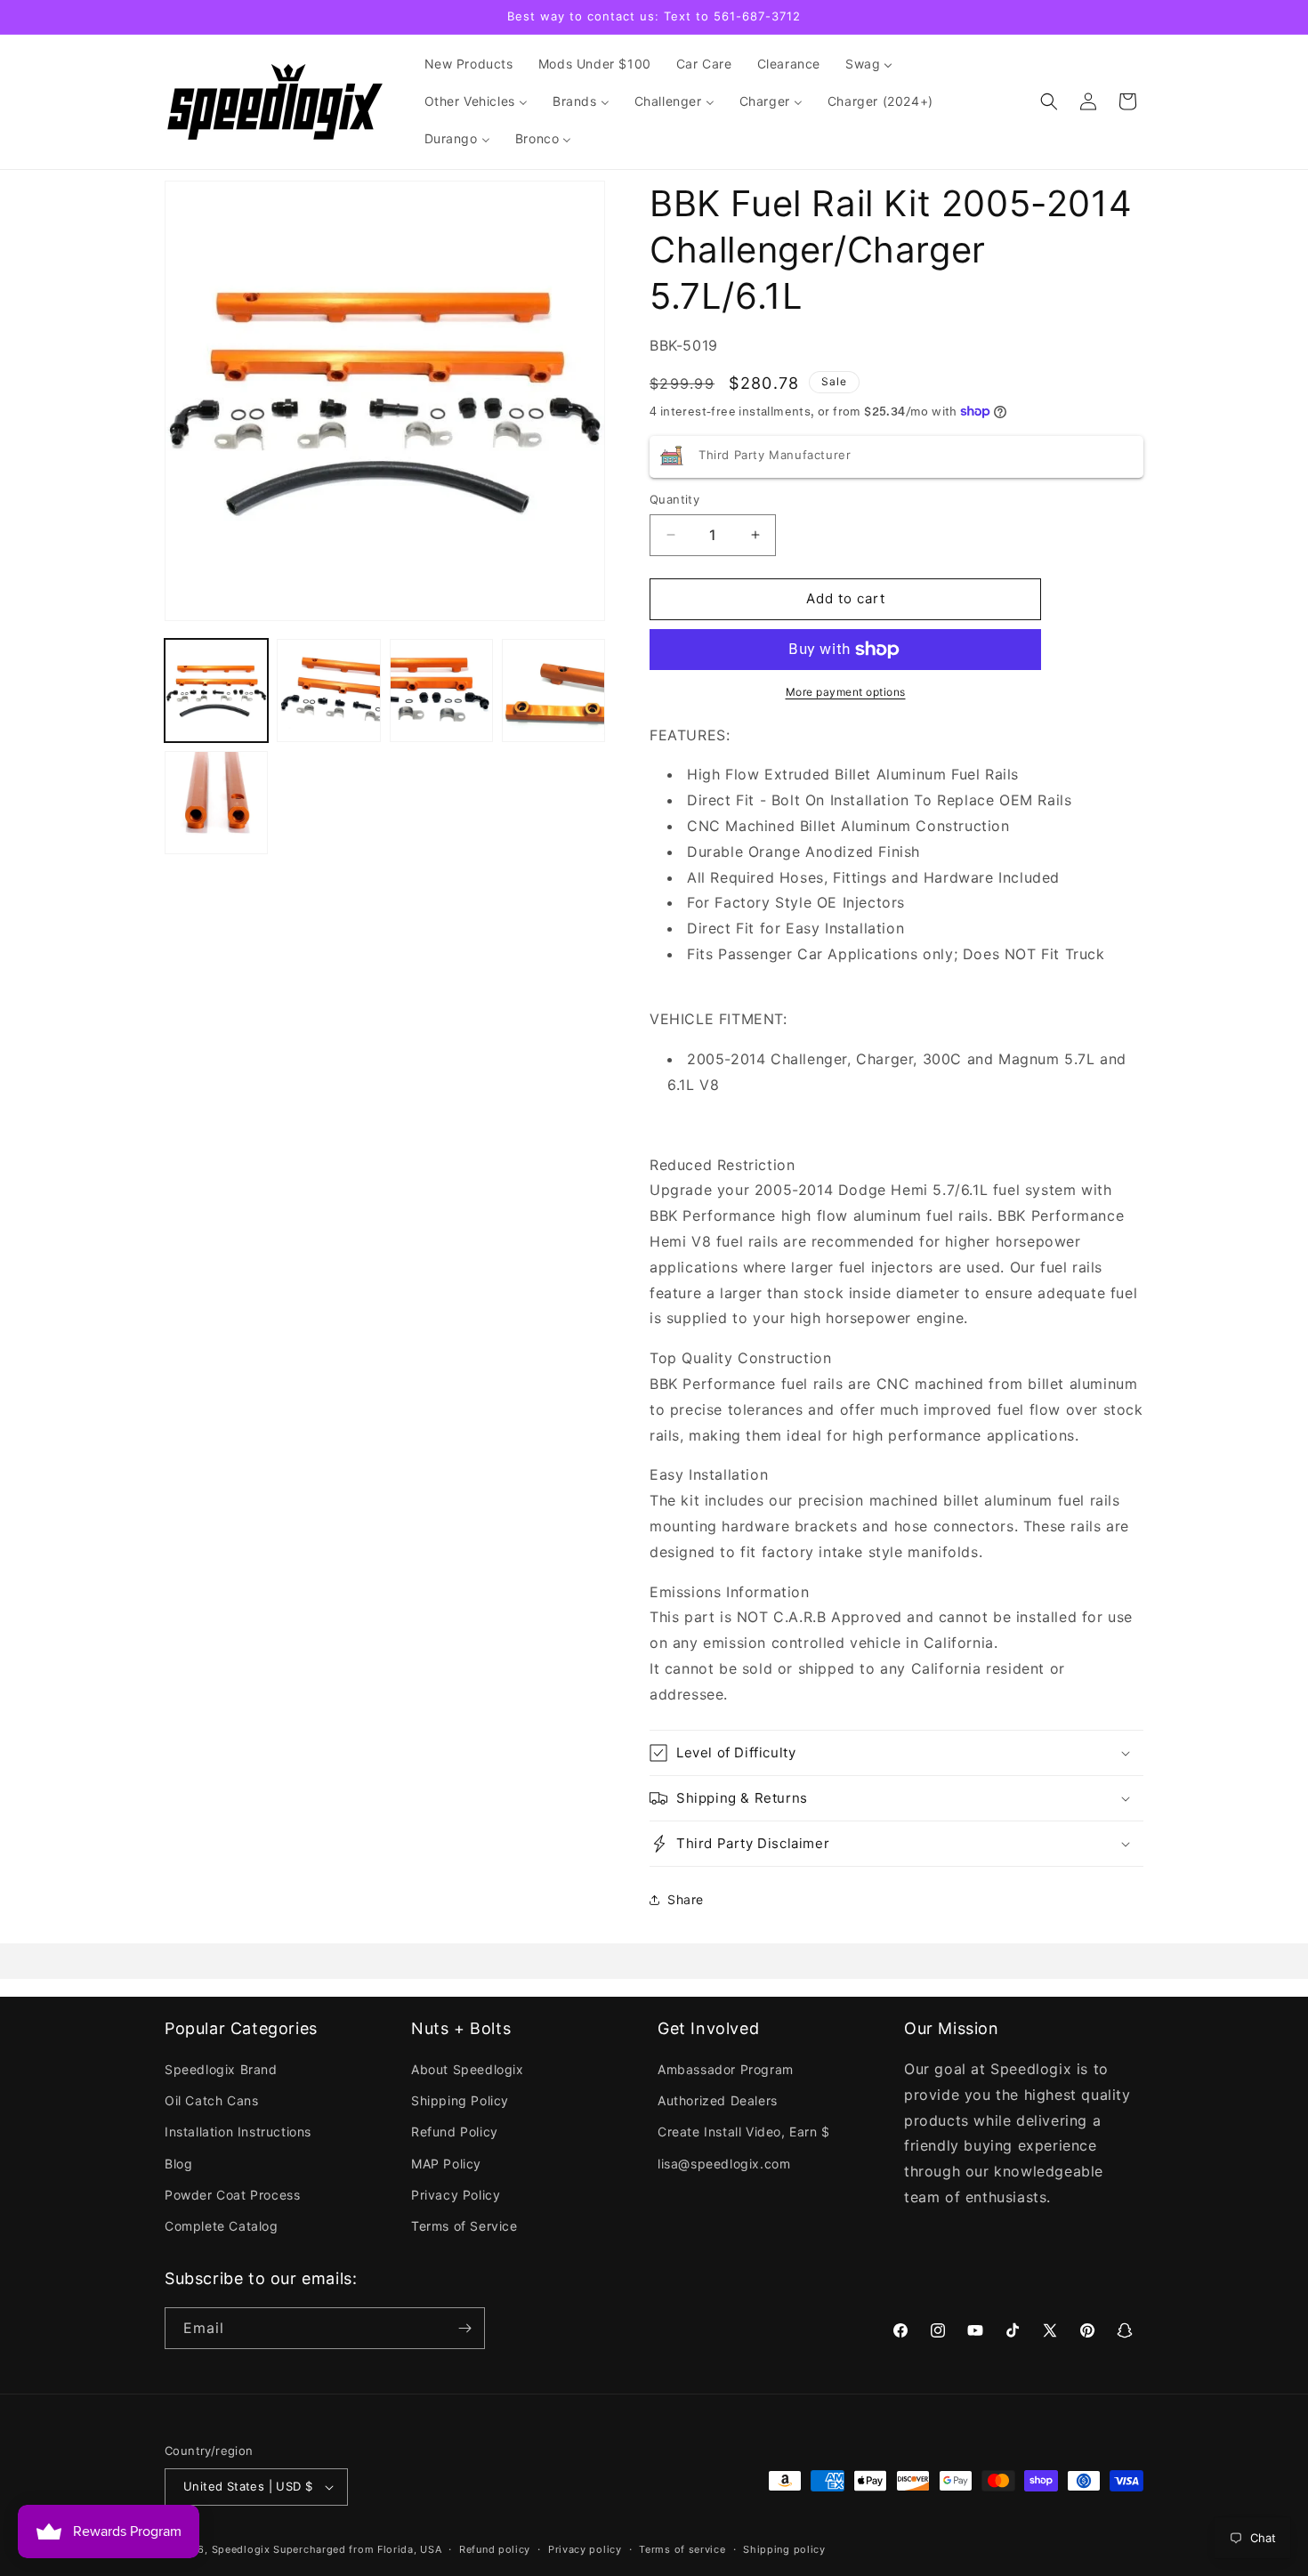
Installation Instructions (238, 2132)
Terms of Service (464, 2226)
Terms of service (682, 2549)
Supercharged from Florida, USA (357, 2549)
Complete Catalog (222, 2226)
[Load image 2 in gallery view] (328, 690)
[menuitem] (469, 64)
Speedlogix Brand (221, 2069)
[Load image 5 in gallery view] (216, 803)
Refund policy (495, 2549)
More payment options (846, 692)
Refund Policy (455, 2132)
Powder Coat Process (232, 2195)
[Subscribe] (464, 2328)
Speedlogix (241, 2549)
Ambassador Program (726, 2069)
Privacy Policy (456, 2195)
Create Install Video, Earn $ (744, 2132)
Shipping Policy (460, 2100)
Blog (178, 2164)
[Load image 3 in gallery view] (441, 690)
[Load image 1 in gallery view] (216, 690)
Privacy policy (585, 2549)
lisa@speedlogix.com (724, 2164)
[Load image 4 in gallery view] (553, 690)
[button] (1049, 101)
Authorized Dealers (718, 2100)
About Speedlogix (468, 2069)
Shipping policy (784, 2549)
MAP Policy (446, 2164)
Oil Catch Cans (211, 2100)
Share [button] (686, 1899)
